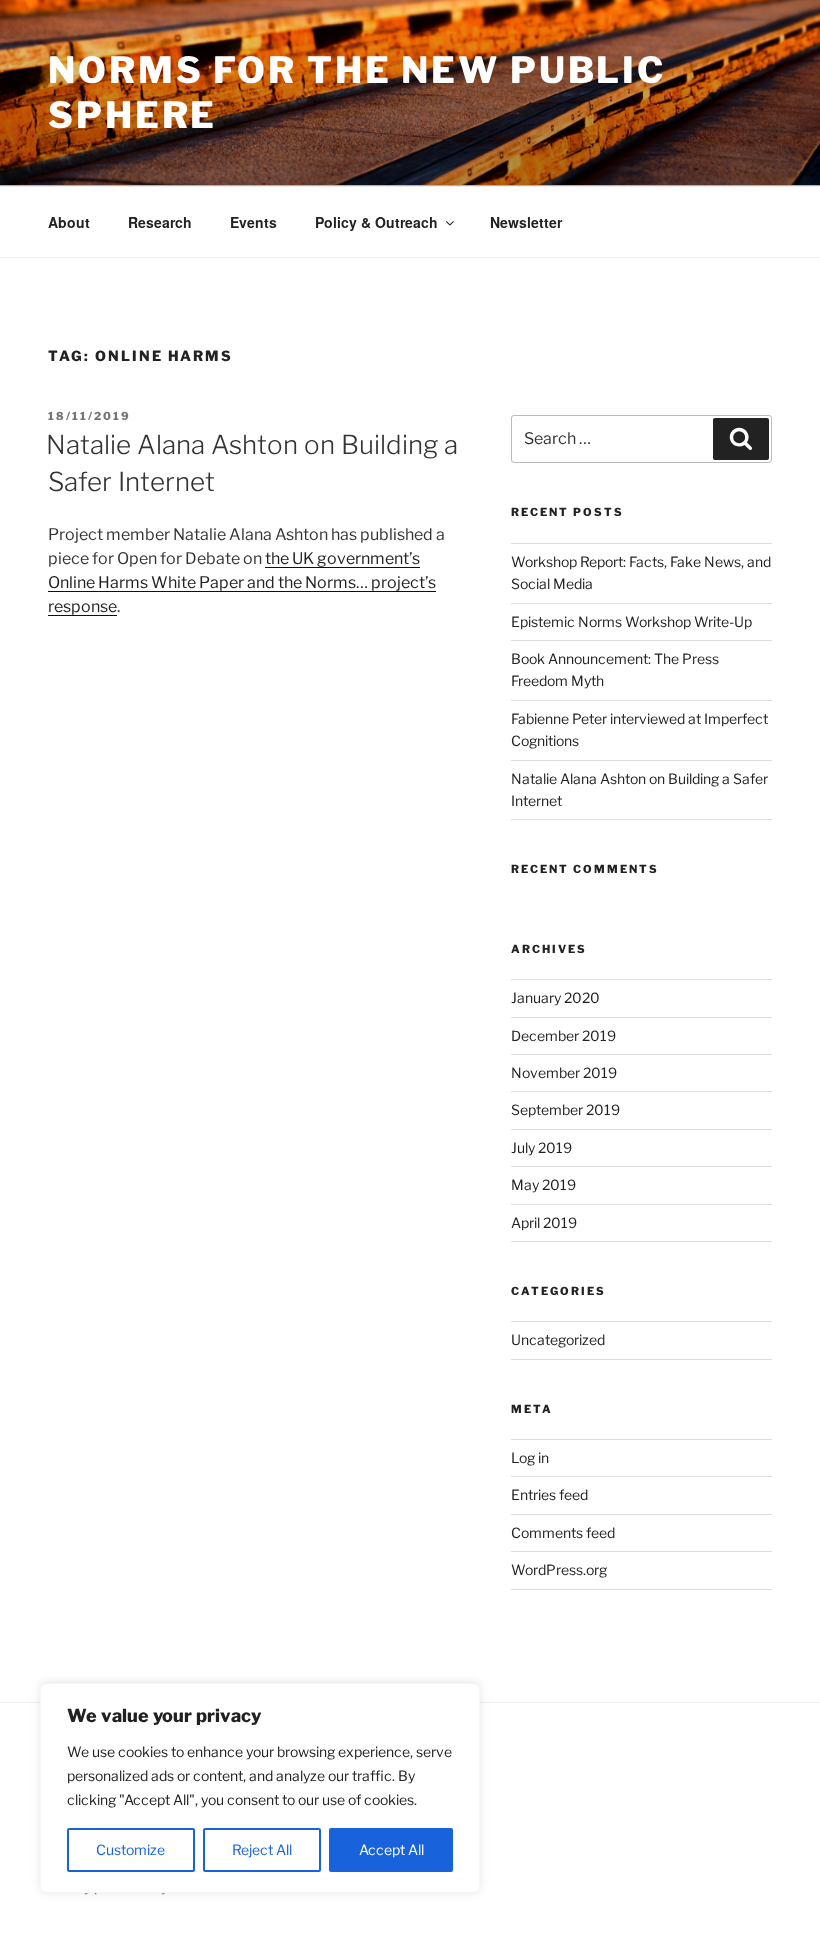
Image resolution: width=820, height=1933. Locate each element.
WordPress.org (559, 1569)
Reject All (262, 1849)
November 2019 (564, 1072)
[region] (260, 1788)
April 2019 (544, 1222)
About (69, 222)
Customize (130, 1849)
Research (160, 222)
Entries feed (549, 1494)
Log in (530, 1457)
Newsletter (526, 222)
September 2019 (565, 1109)
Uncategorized (558, 1339)
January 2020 (555, 997)
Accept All (391, 1849)
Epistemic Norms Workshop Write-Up (631, 621)
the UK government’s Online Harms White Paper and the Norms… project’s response (242, 582)
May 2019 (543, 1184)
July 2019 (541, 1147)
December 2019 (563, 1035)
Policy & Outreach (376, 222)
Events (253, 222)
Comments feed (563, 1532)
